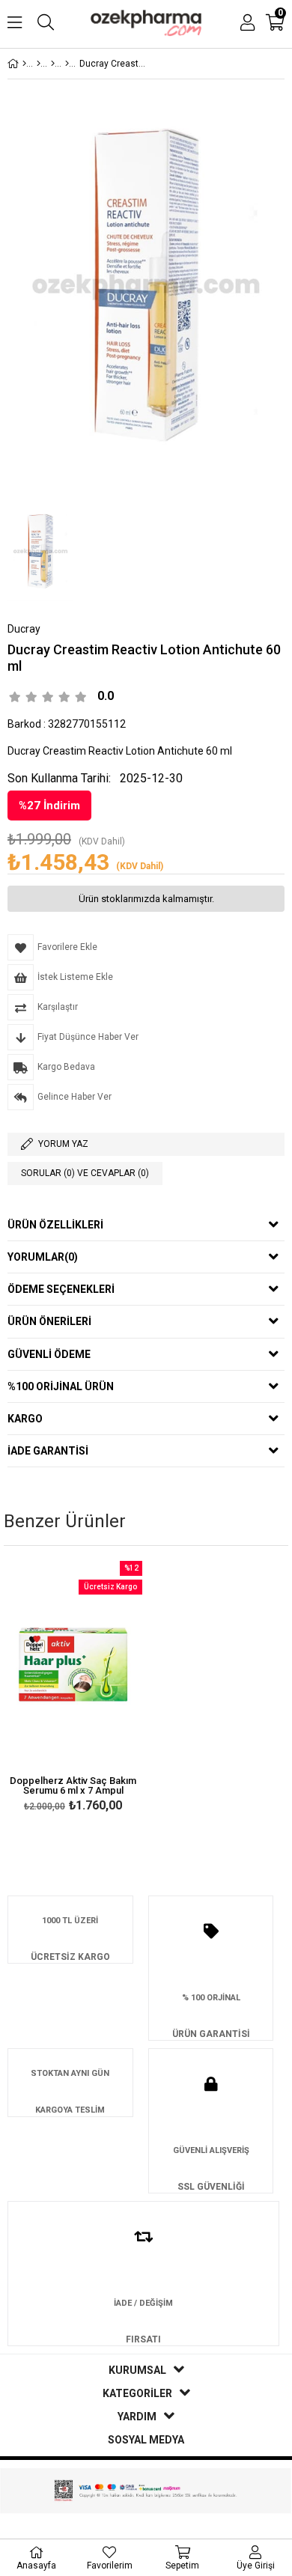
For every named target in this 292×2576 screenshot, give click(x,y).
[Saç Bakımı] (53, 64)
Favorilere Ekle (73, 1689)
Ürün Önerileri (49, 1321)
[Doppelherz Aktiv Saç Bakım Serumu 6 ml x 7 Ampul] (73, 1665)
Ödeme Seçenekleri (61, 1289)
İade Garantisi (48, 1451)
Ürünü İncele (101, 1689)
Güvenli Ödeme (49, 1354)
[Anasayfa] (24, 64)
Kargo (25, 1419)
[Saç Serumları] (67, 64)
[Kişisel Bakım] (39, 64)
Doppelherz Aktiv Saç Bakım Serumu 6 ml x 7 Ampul (73, 1785)
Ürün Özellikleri (55, 1225)
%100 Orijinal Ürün (61, 1386)
